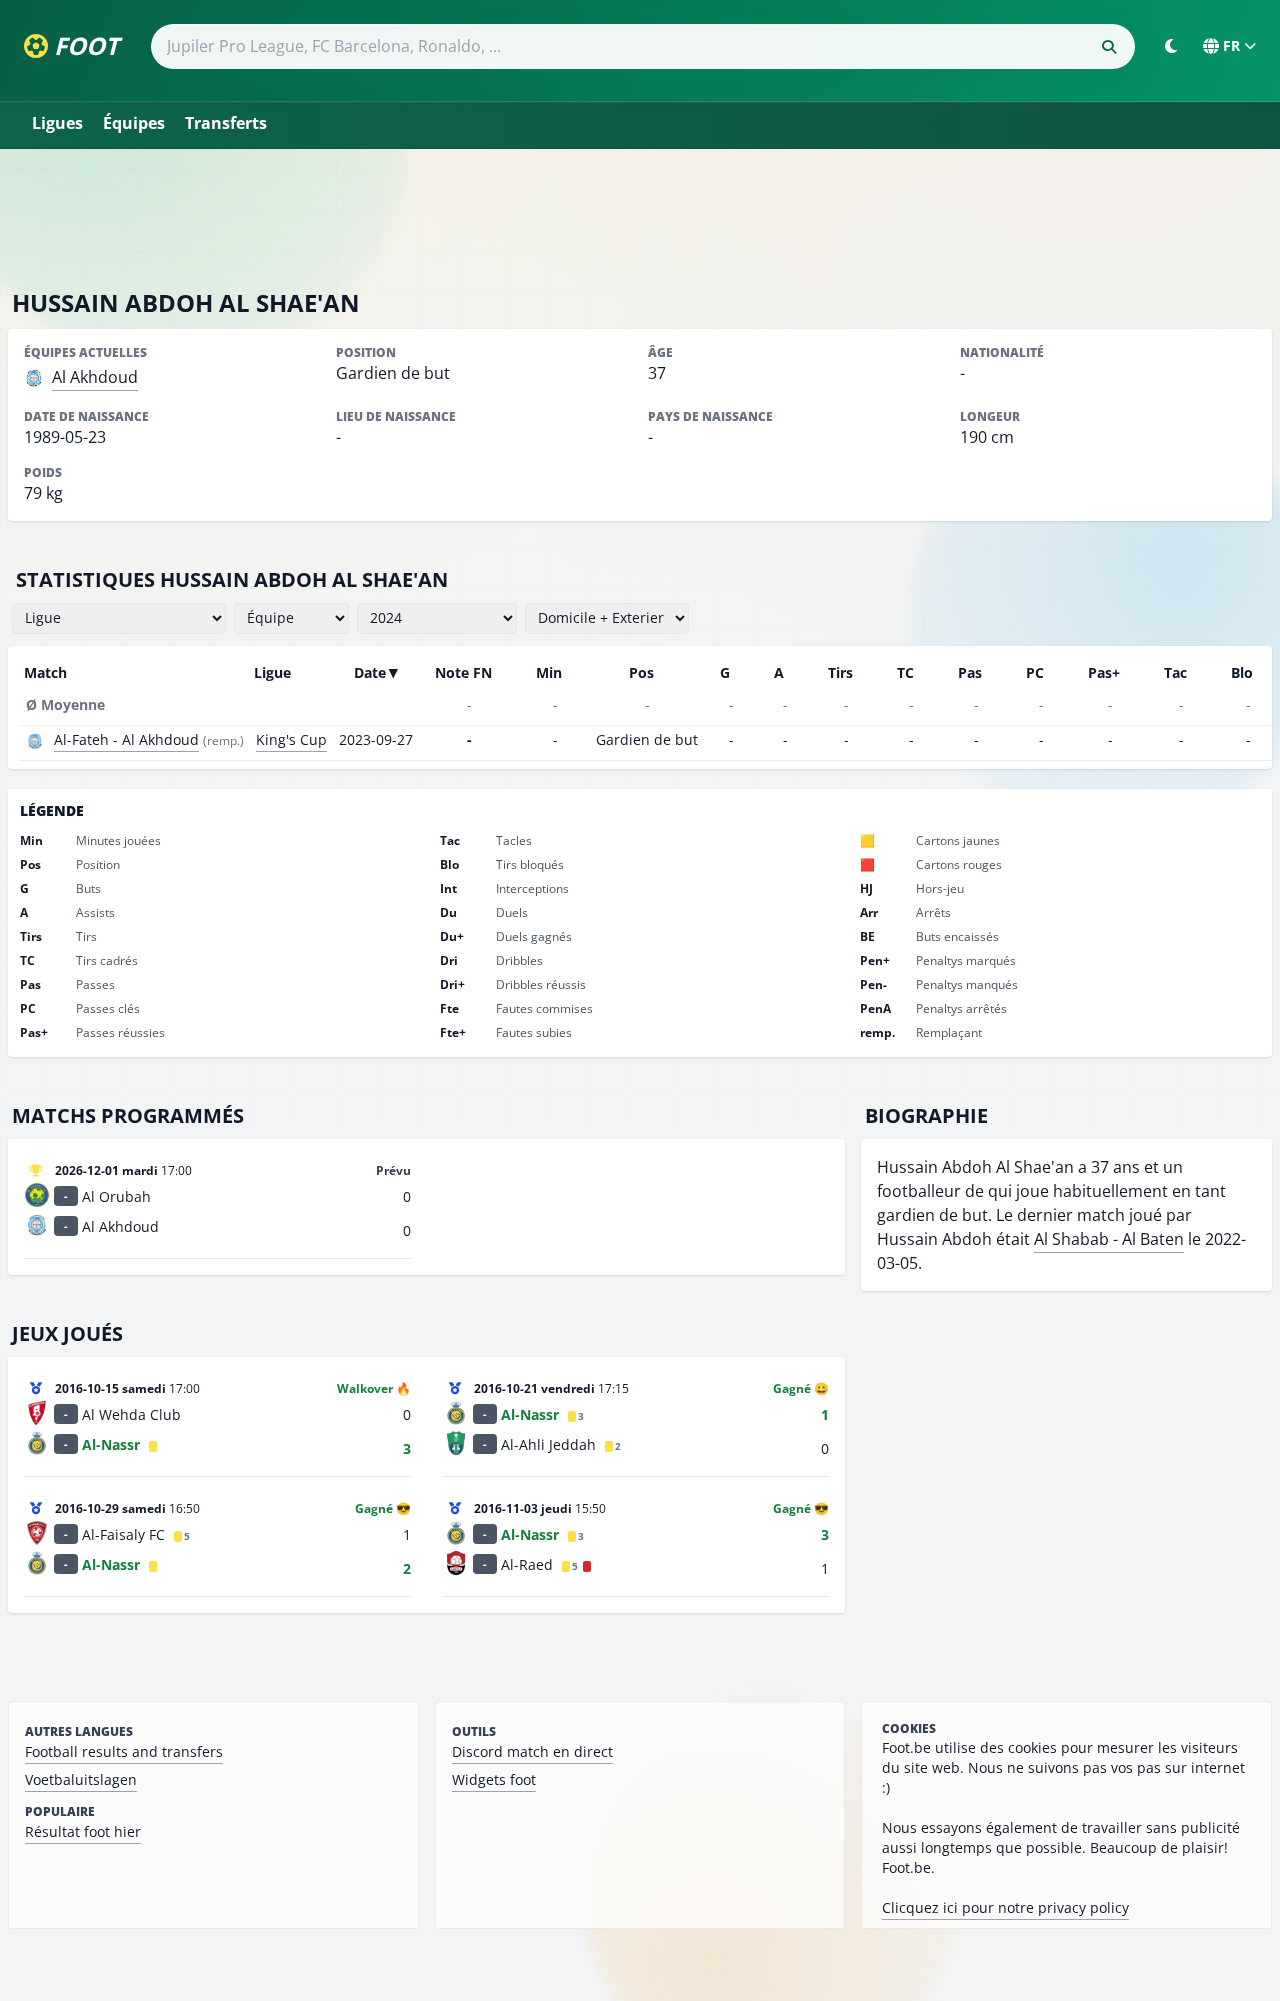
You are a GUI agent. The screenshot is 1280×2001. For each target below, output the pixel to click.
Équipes (134, 123)
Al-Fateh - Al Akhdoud (126, 739)
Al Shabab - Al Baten (1109, 1239)
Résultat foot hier (83, 1831)
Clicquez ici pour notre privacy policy (1005, 1907)
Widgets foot (494, 1779)
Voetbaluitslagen (81, 1779)
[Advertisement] (640, 218)
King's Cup (291, 739)
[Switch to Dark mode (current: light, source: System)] (1171, 46)
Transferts (226, 123)
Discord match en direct (532, 1751)
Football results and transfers (124, 1751)
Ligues (57, 123)
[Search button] (1109, 47)
